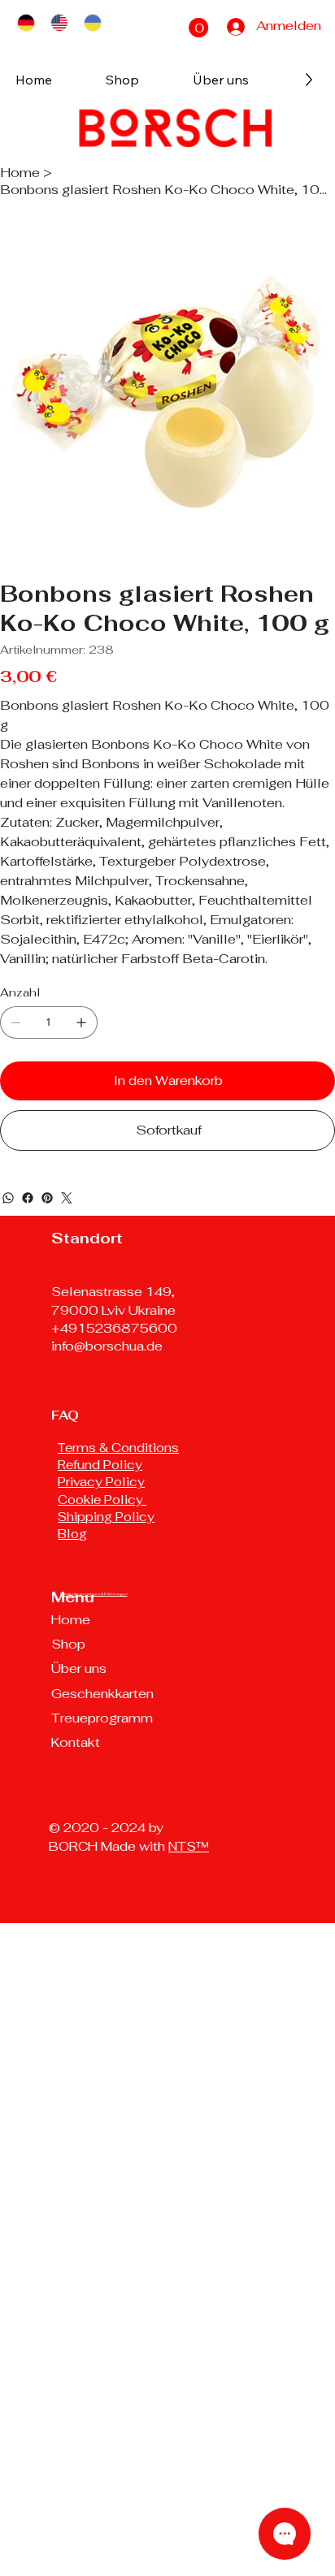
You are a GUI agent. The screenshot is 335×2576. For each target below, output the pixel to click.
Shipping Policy (106, 1517)
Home (71, 1620)
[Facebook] (28, 1198)
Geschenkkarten (102, 1694)
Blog (72, 1534)
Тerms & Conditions (118, 1448)
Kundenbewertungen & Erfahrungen (94, 1594)
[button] (198, 28)
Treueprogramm (102, 1718)
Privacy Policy (101, 1482)
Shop (68, 1644)
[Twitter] (67, 1198)
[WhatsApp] (8, 1198)
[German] (26, 23)
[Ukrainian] (92, 23)
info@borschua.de (107, 1346)
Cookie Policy (102, 1500)
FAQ (65, 1415)
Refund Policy (100, 1465)
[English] (59, 23)
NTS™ (189, 1846)
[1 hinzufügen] (81, 1022)
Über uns (79, 1668)
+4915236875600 (114, 1328)
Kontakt (76, 1742)
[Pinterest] (47, 1198)
